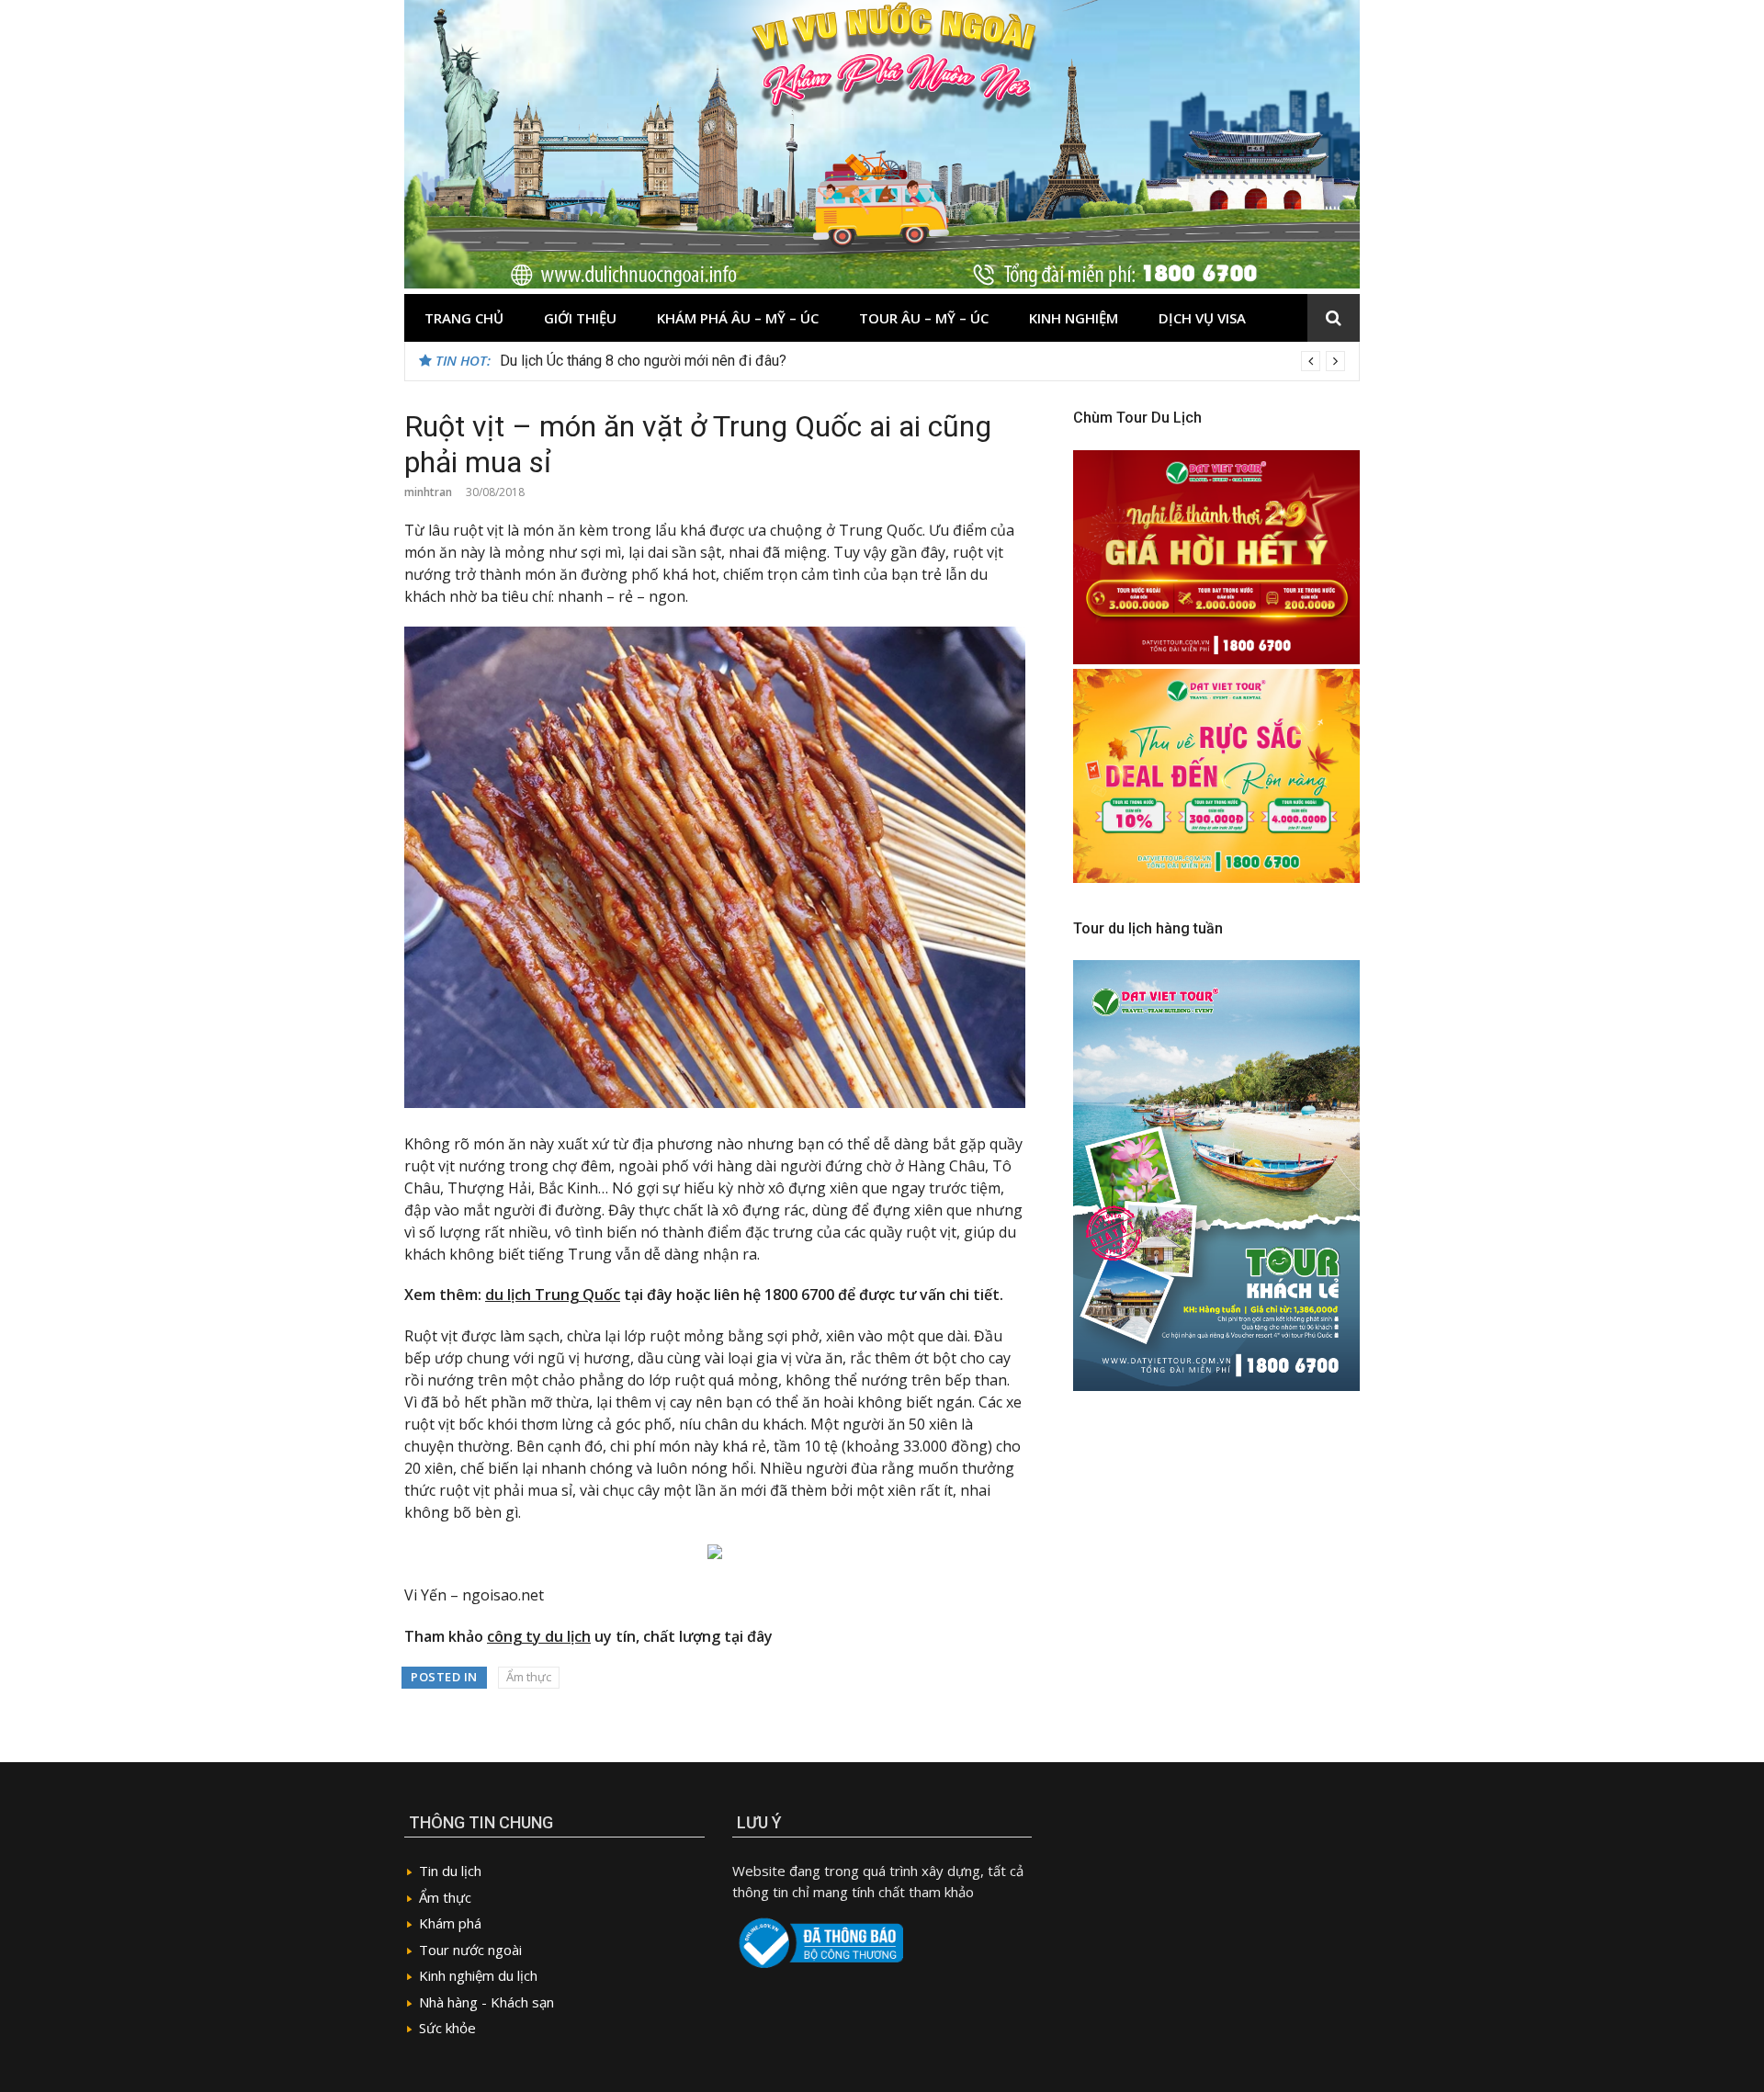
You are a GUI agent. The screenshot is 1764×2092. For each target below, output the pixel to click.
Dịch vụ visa (1202, 318)
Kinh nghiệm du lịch (478, 1975)
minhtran (428, 492)
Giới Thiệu (580, 318)
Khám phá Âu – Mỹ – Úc (738, 318)
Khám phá (450, 1923)
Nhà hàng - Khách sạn (486, 2002)
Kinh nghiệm (1074, 318)
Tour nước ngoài (470, 1950)
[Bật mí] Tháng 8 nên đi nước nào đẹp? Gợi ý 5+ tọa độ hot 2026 (703, 361)
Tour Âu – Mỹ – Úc (924, 318)
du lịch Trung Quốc (553, 1295)
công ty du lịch (539, 1636)
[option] (922, 361)
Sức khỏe (447, 2028)
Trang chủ (464, 318)
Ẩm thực (529, 1677)
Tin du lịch (450, 1871)
